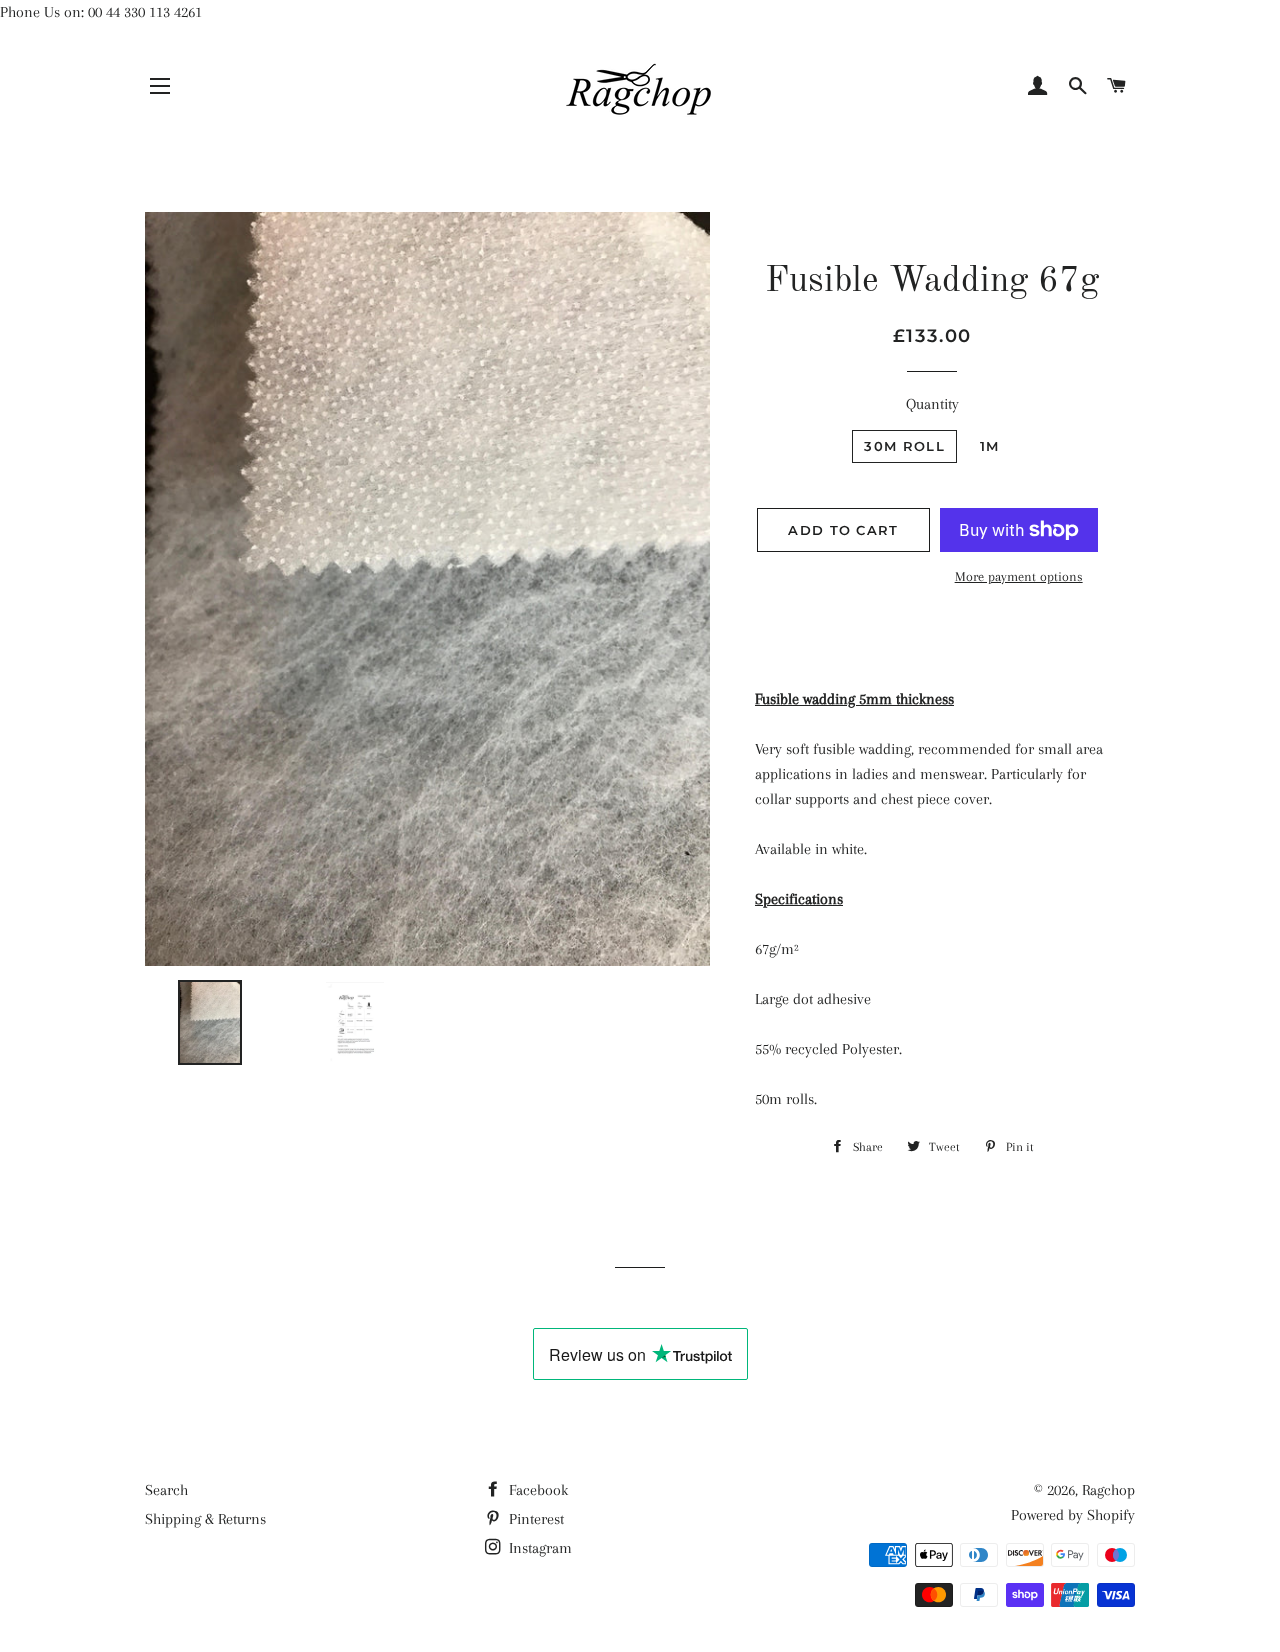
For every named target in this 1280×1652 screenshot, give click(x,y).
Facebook (536, 1490)
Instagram (538, 1548)
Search (166, 1490)
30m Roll (904, 446)
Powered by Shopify (1073, 1515)
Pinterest (534, 1519)
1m (990, 446)
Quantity (932, 404)
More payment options (1019, 576)
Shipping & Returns (205, 1519)
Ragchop (1108, 1490)
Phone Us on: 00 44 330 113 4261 (101, 12)
